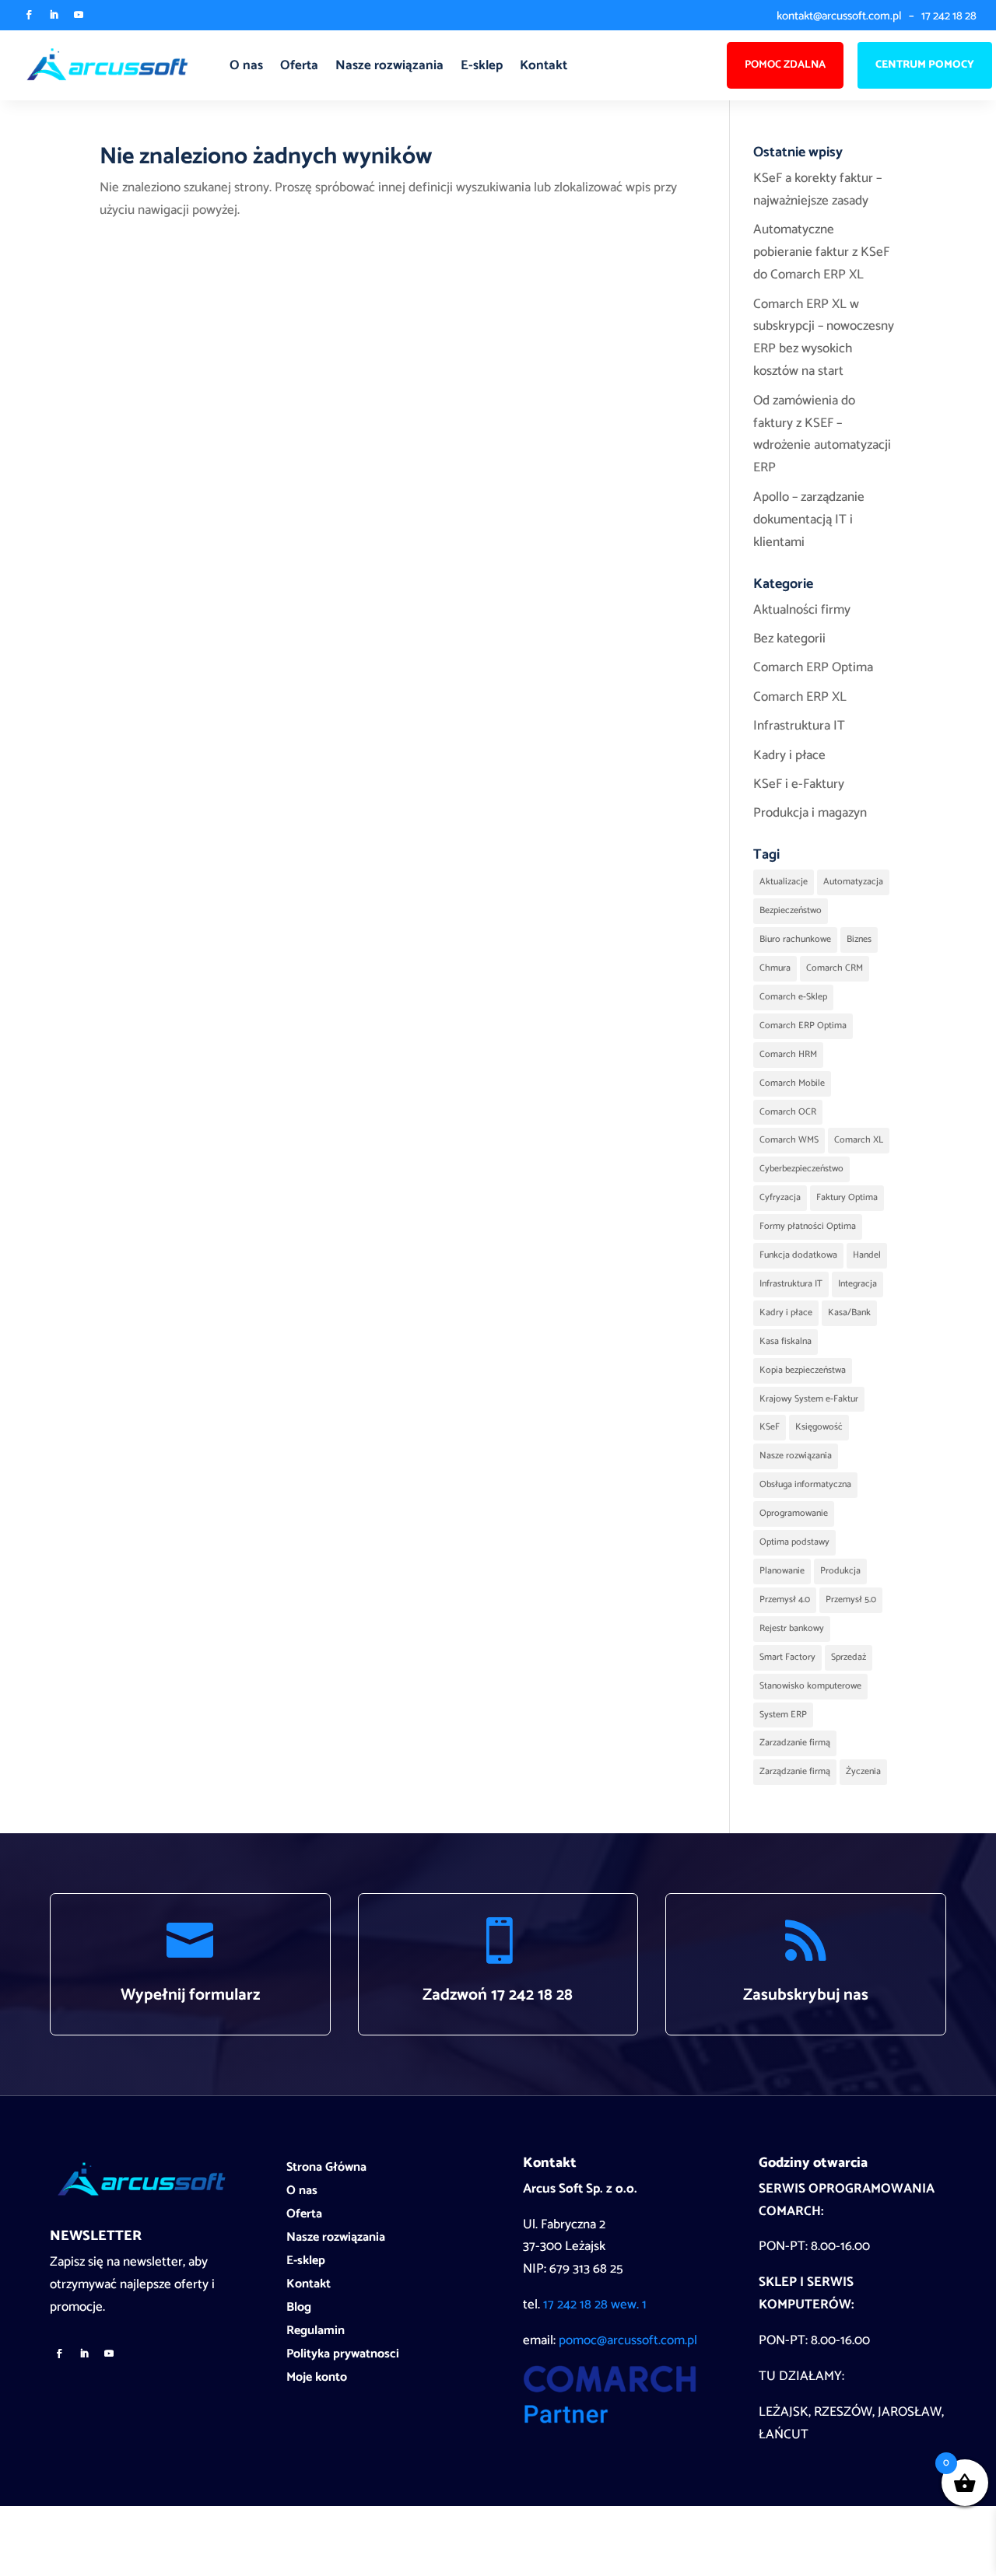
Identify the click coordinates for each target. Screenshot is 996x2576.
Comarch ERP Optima (813, 667)
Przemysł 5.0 (851, 1599)
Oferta (299, 65)
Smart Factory (787, 1657)
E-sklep (482, 65)
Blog (299, 2310)
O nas (246, 65)
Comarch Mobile (792, 1083)
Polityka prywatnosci (343, 2357)
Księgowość (819, 1427)
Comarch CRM (835, 968)
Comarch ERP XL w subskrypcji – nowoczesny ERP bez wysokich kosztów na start (824, 338)
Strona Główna (326, 2170)
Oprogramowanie (794, 1513)
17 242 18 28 (949, 16)
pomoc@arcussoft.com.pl (628, 2340)
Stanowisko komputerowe (810, 1686)
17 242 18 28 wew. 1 (595, 2305)
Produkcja (840, 1571)
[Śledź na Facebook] (29, 15)
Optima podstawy (794, 1542)
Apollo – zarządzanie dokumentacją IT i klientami (809, 520)
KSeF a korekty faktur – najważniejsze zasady (817, 189)
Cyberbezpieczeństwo (801, 1169)
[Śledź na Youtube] (79, 15)
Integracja (857, 1284)
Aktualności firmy (802, 610)
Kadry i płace (789, 755)
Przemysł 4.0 (785, 1599)
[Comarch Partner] (610, 2420)
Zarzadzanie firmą (795, 1743)
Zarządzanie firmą (795, 1771)
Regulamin (316, 2333)
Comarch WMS (789, 1140)
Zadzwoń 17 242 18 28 (498, 1995)
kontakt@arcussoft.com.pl (839, 16)
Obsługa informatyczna (805, 1484)
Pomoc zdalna (785, 65)
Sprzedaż (849, 1657)
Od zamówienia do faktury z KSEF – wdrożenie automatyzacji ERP (822, 434)
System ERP (783, 1715)
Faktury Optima (847, 1197)
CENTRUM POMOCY (925, 65)
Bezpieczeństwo (791, 910)
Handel (867, 1255)
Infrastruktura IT (799, 726)
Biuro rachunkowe (795, 939)
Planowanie (782, 1571)
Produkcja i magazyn (810, 813)
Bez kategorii (789, 639)
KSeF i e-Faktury (799, 784)
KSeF (770, 1427)
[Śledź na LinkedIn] (54, 15)
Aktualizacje (784, 882)
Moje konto (317, 2380)
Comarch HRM (788, 1054)
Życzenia (863, 1771)
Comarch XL (859, 1140)
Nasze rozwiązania (389, 65)
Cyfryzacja (780, 1197)
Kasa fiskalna (786, 1341)
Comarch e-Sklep (793, 997)
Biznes (859, 939)
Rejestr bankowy (792, 1628)
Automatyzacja (853, 882)
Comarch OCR (788, 1112)
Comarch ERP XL (800, 697)
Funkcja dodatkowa (798, 1255)
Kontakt (544, 65)
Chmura (775, 968)
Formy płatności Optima (808, 1226)
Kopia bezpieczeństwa (803, 1370)
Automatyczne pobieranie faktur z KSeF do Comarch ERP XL (821, 252)
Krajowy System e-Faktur (809, 1399)
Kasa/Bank (849, 1312)
